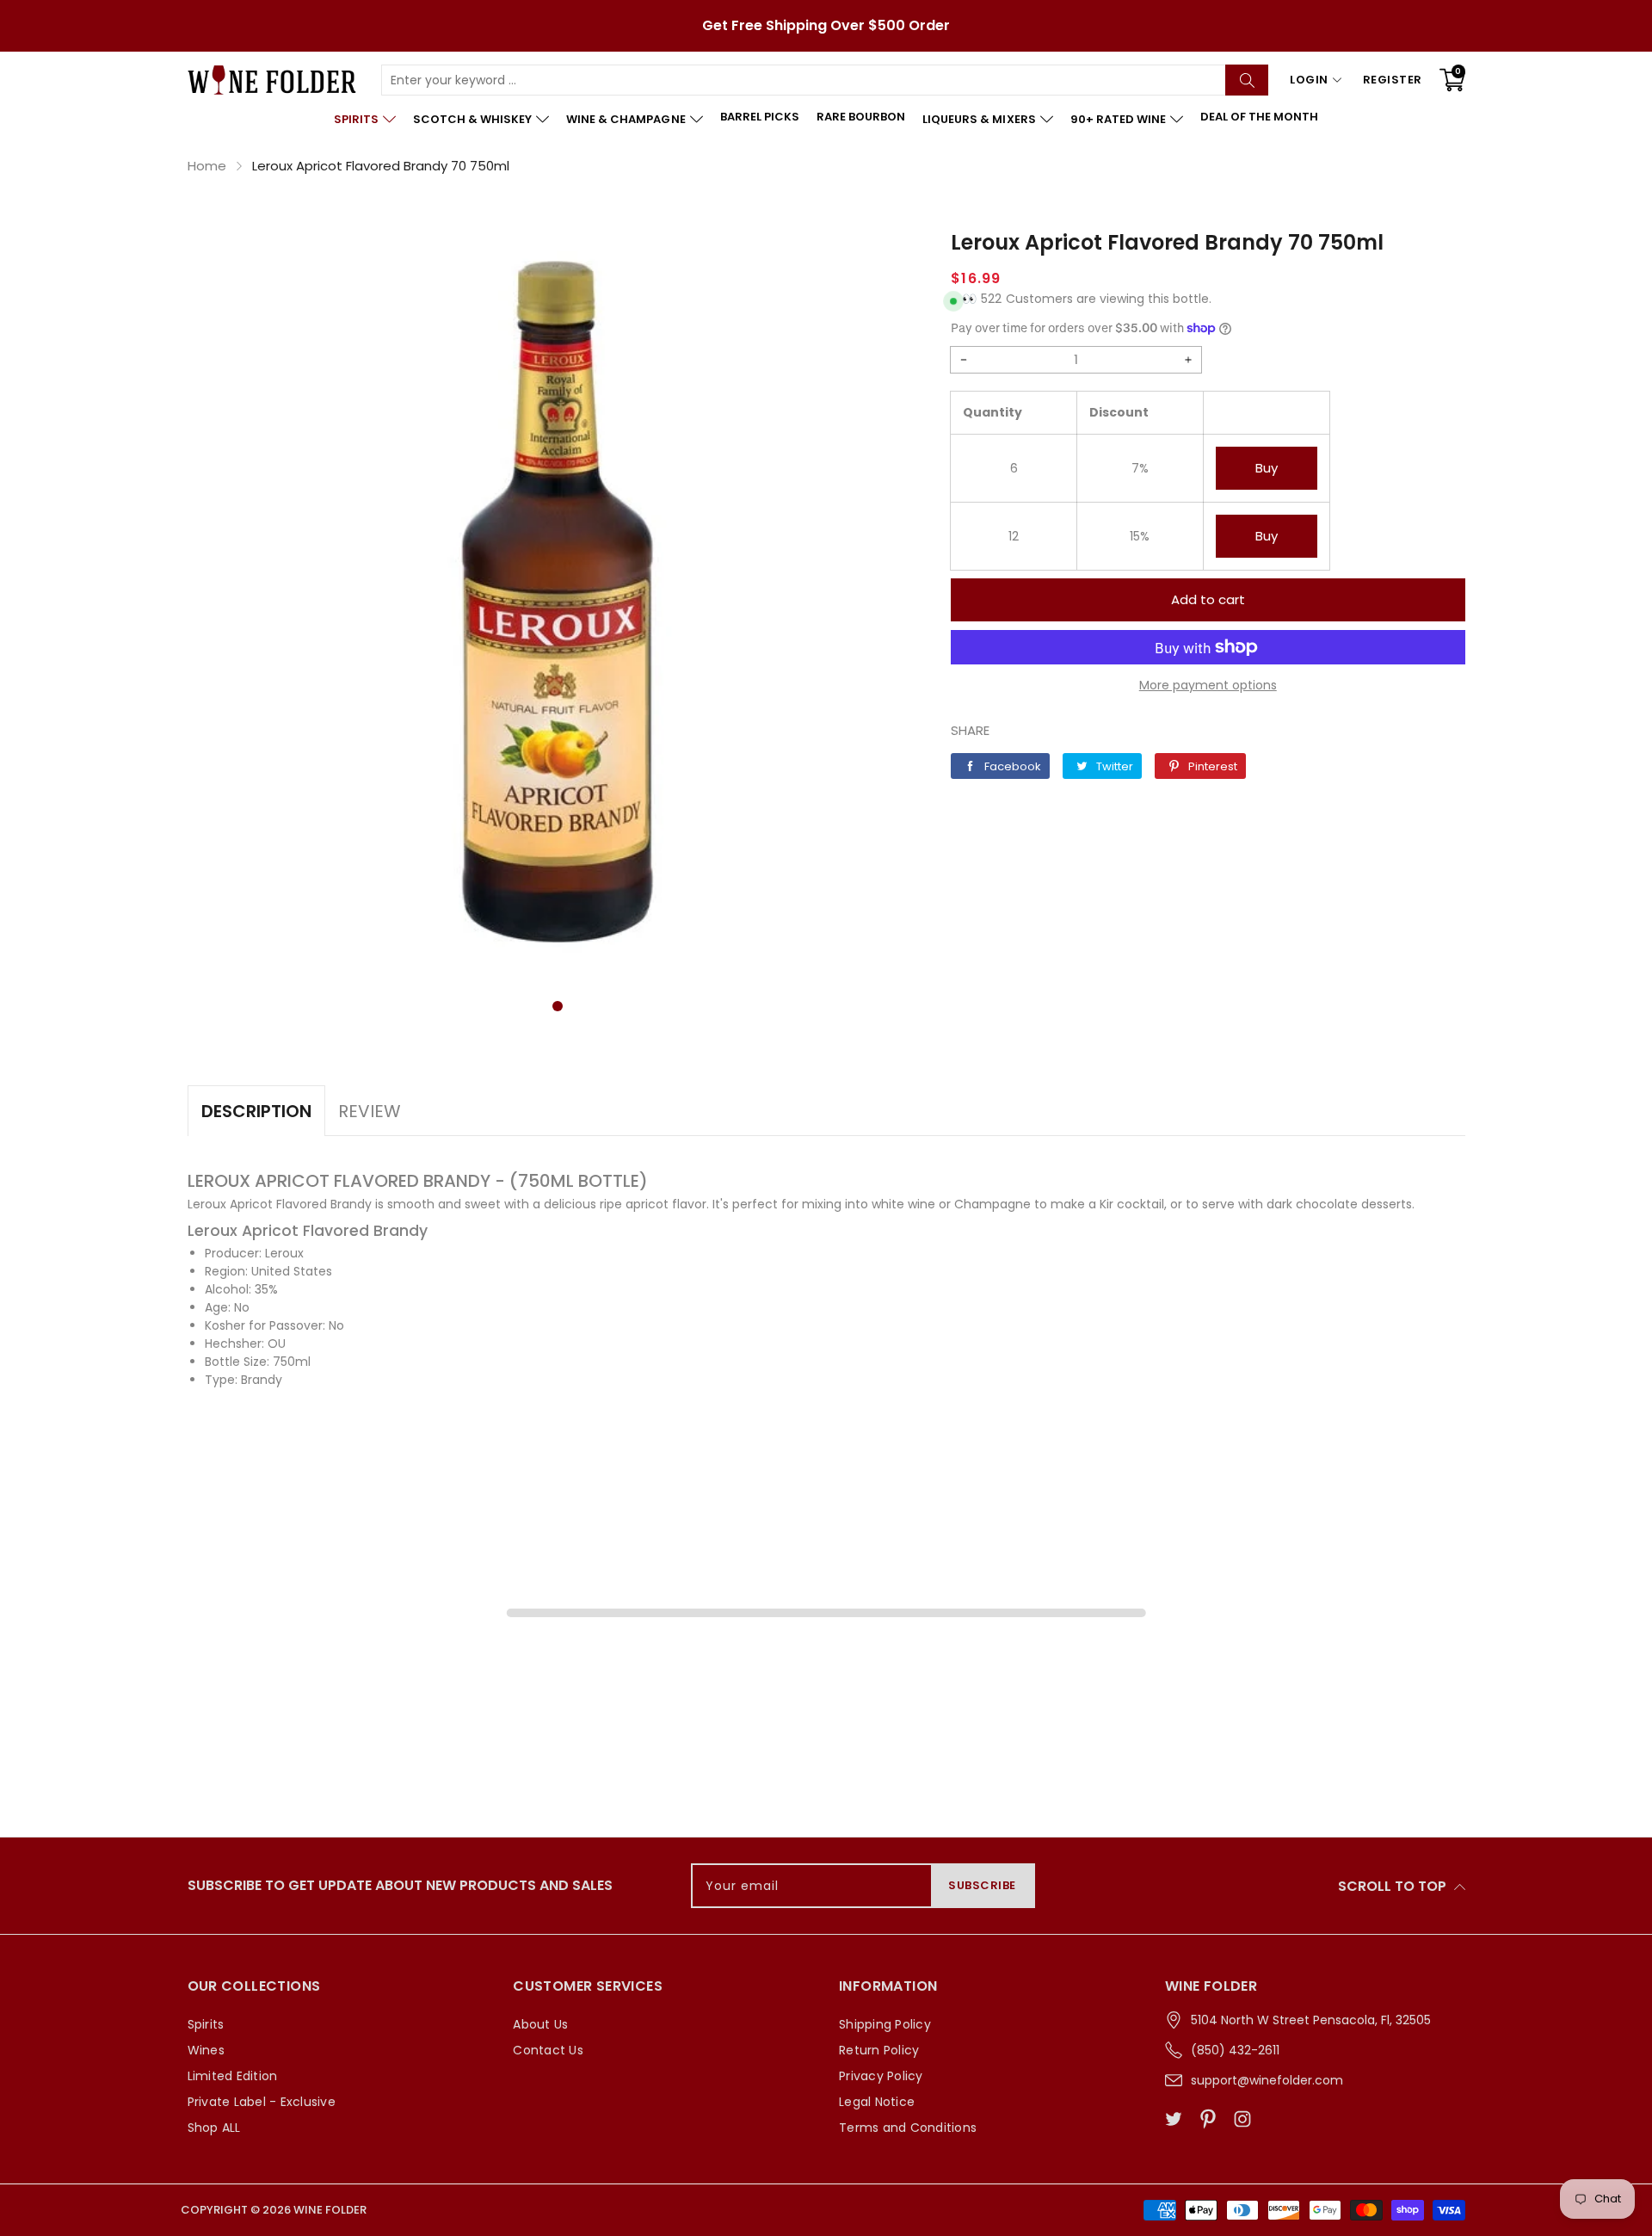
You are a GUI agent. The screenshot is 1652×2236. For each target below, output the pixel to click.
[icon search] (1247, 80)
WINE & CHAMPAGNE (626, 119)
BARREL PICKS (760, 117)
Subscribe (982, 1885)
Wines (206, 2050)
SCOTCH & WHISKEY (472, 119)
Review (370, 1111)
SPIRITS (356, 119)
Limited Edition (233, 2076)
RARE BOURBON (861, 117)
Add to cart (1208, 599)
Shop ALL (214, 2128)
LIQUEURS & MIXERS (979, 119)
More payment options (1208, 685)
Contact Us (548, 2050)
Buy (1267, 468)
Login (1309, 80)
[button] (558, 1006)
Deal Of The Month (1259, 117)
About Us (540, 2024)
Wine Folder (330, 2210)
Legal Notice (877, 2102)
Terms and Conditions (908, 2128)
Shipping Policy (885, 2024)
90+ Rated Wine (1118, 119)
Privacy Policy (881, 2076)
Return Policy (879, 2050)
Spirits (206, 2024)
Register (1393, 80)
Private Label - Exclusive (262, 2102)
